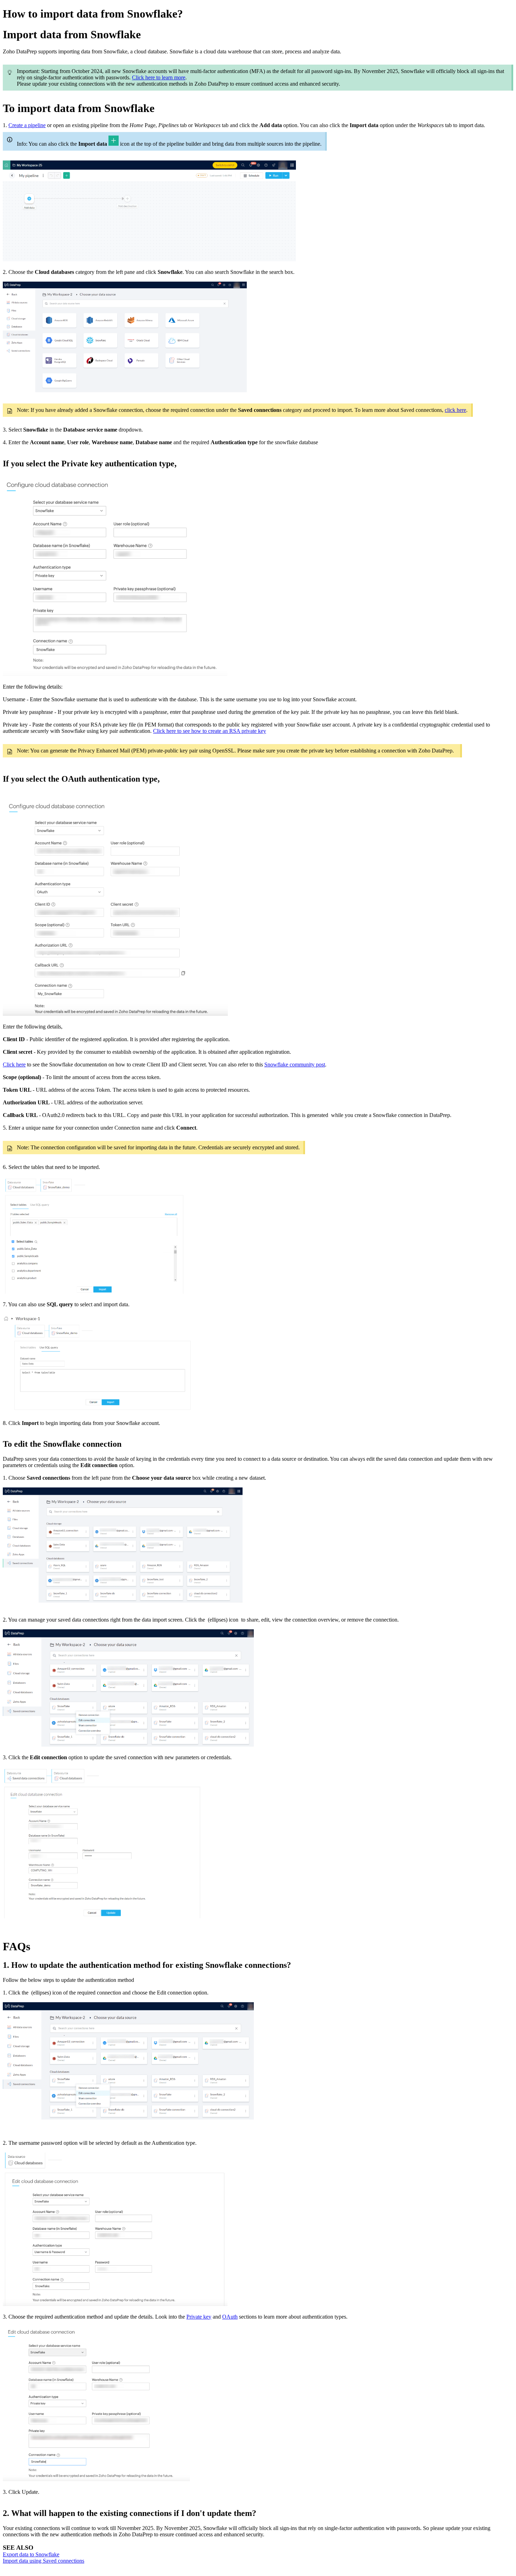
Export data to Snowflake (31, 2554)
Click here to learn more (159, 77)
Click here (14, 1064)
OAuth (230, 2317)
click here (455, 410)
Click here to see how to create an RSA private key (210, 731)
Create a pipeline (27, 125)
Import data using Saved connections (44, 2561)
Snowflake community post (295, 1064)
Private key (199, 2317)
